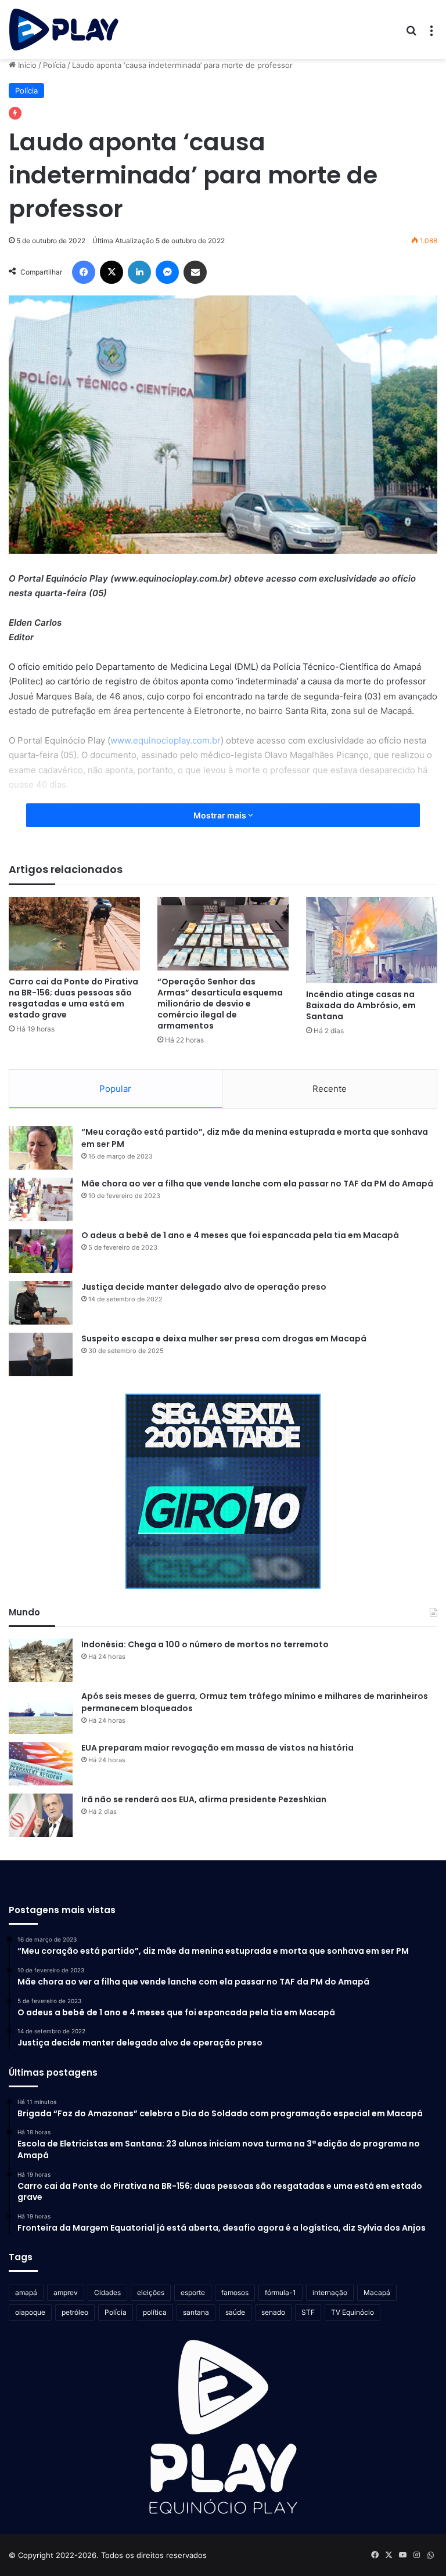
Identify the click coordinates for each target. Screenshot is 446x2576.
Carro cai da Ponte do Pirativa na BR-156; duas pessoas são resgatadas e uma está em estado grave (73, 998)
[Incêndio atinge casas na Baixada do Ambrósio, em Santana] (372, 940)
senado (273, 2312)
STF (308, 2312)
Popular (115, 1089)
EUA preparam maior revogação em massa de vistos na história (217, 1748)
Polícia (54, 65)
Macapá (377, 2292)
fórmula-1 (280, 2292)
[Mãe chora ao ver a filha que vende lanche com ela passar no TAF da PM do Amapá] (41, 1199)
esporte (193, 2292)
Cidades (107, 2292)
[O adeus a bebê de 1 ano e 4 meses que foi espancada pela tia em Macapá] (41, 1251)
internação (330, 2292)
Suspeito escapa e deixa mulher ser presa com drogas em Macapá (224, 1338)
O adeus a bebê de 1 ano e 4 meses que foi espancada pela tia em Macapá (240, 1235)
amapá (26, 2292)
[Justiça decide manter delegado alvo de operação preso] (41, 1303)
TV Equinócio (353, 2312)
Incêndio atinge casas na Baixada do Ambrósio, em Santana (361, 1005)
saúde (235, 2312)
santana (196, 2312)
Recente (330, 1089)
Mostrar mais (221, 815)
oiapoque (30, 2312)
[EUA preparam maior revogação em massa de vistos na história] (41, 1764)
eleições (151, 2292)
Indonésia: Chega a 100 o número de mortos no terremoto (205, 1644)
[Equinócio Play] (64, 30)
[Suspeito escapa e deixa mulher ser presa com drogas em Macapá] (41, 1354)
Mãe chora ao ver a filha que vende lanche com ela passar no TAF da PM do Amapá (257, 1184)
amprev (66, 2292)
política (155, 2312)
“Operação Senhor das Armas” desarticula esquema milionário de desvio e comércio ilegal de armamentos (220, 1004)
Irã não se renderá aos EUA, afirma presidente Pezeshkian (204, 1799)
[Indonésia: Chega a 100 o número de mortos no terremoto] (41, 1660)
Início (26, 65)
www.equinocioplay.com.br (166, 740)
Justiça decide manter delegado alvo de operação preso (204, 1287)
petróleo (75, 2312)
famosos (235, 2292)
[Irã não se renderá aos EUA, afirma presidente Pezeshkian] (41, 1815)
